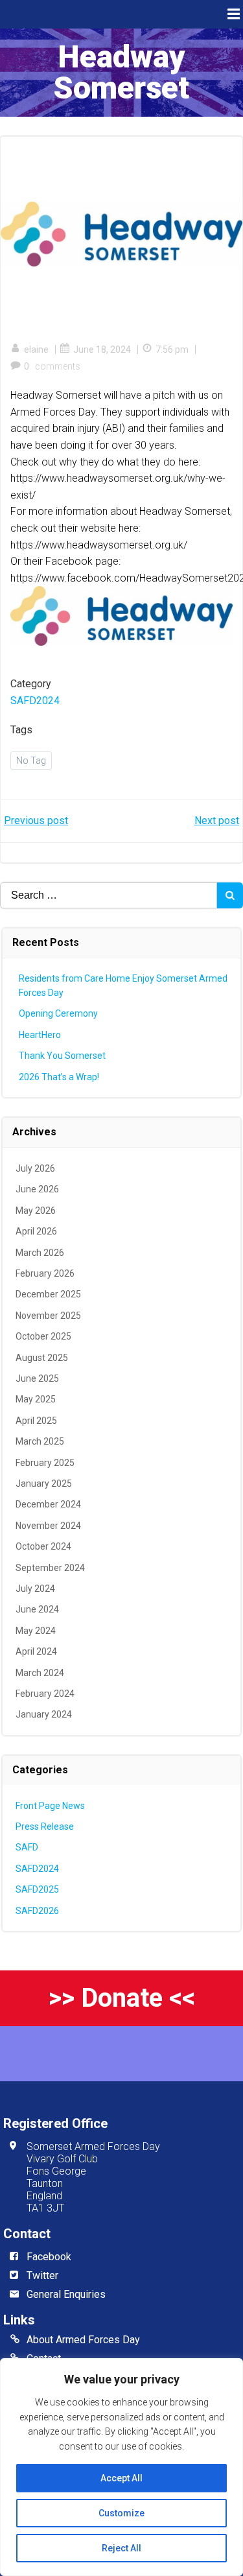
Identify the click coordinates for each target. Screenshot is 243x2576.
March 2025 (40, 1441)
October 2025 (43, 1336)
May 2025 (36, 1399)
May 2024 (36, 1631)
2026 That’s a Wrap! (59, 1077)
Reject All (121, 2548)
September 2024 (50, 1568)
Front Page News (50, 1806)
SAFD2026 (37, 1911)
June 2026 (37, 1189)
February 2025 (45, 1463)
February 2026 (45, 1273)
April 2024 (36, 1651)
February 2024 (45, 1694)
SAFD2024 (35, 701)
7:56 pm (172, 349)
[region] (121, 2467)
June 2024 (37, 1609)
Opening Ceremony (58, 1013)
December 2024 (48, 1504)
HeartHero (40, 1035)
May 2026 (36, 1211)
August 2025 (42, 1358)
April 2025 (36, 1421)
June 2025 (37, 1378)
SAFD (27, 1847)
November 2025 (48, 1316)
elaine (36, 349)
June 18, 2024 (102, 349)
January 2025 (44, 1483)
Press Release (45, 1826)
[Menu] (232, 14)
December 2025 (48, 1294)
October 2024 (43, 1546)
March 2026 (40, 1253)
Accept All (121, 2478)
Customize (121, 2513)
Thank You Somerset (62, 1056)
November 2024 (48, 1526)
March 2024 (40, 1673)
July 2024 (35, 1589)
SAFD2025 (37, 1889)
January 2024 (44, 1714)
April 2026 (36, 1231)
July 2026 (35, 1168)
